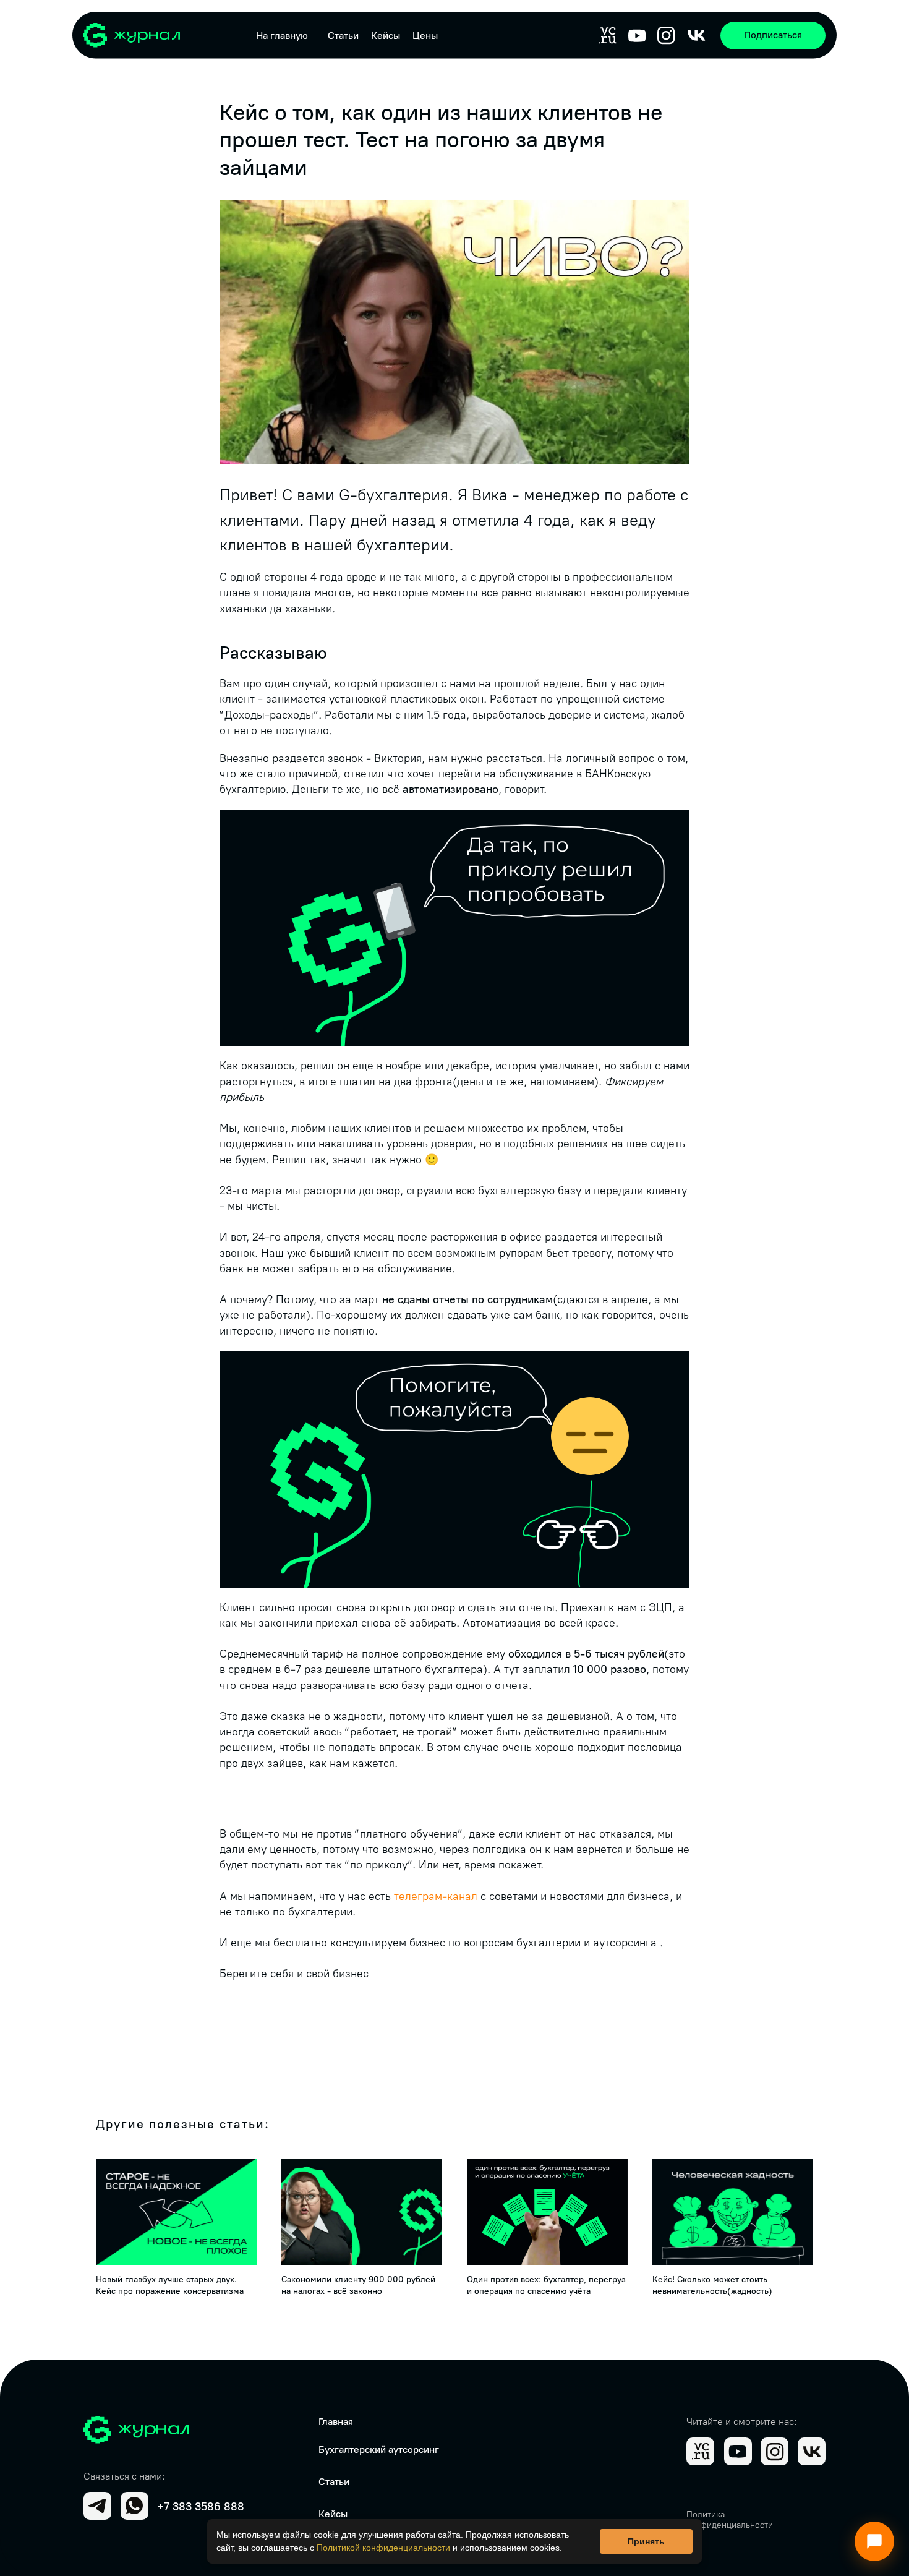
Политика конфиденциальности (730, 2520)
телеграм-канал (436, 1896)
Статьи (343, 36)
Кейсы (386, 36)
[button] (773, 36)
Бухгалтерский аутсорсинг (379, 2450)
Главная (336, 2422)
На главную (282, 36)
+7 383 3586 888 (201, 2507)
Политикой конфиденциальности (383, 2548)
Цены (425, 36)
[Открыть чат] (874, 2541)
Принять (646, 2541)
